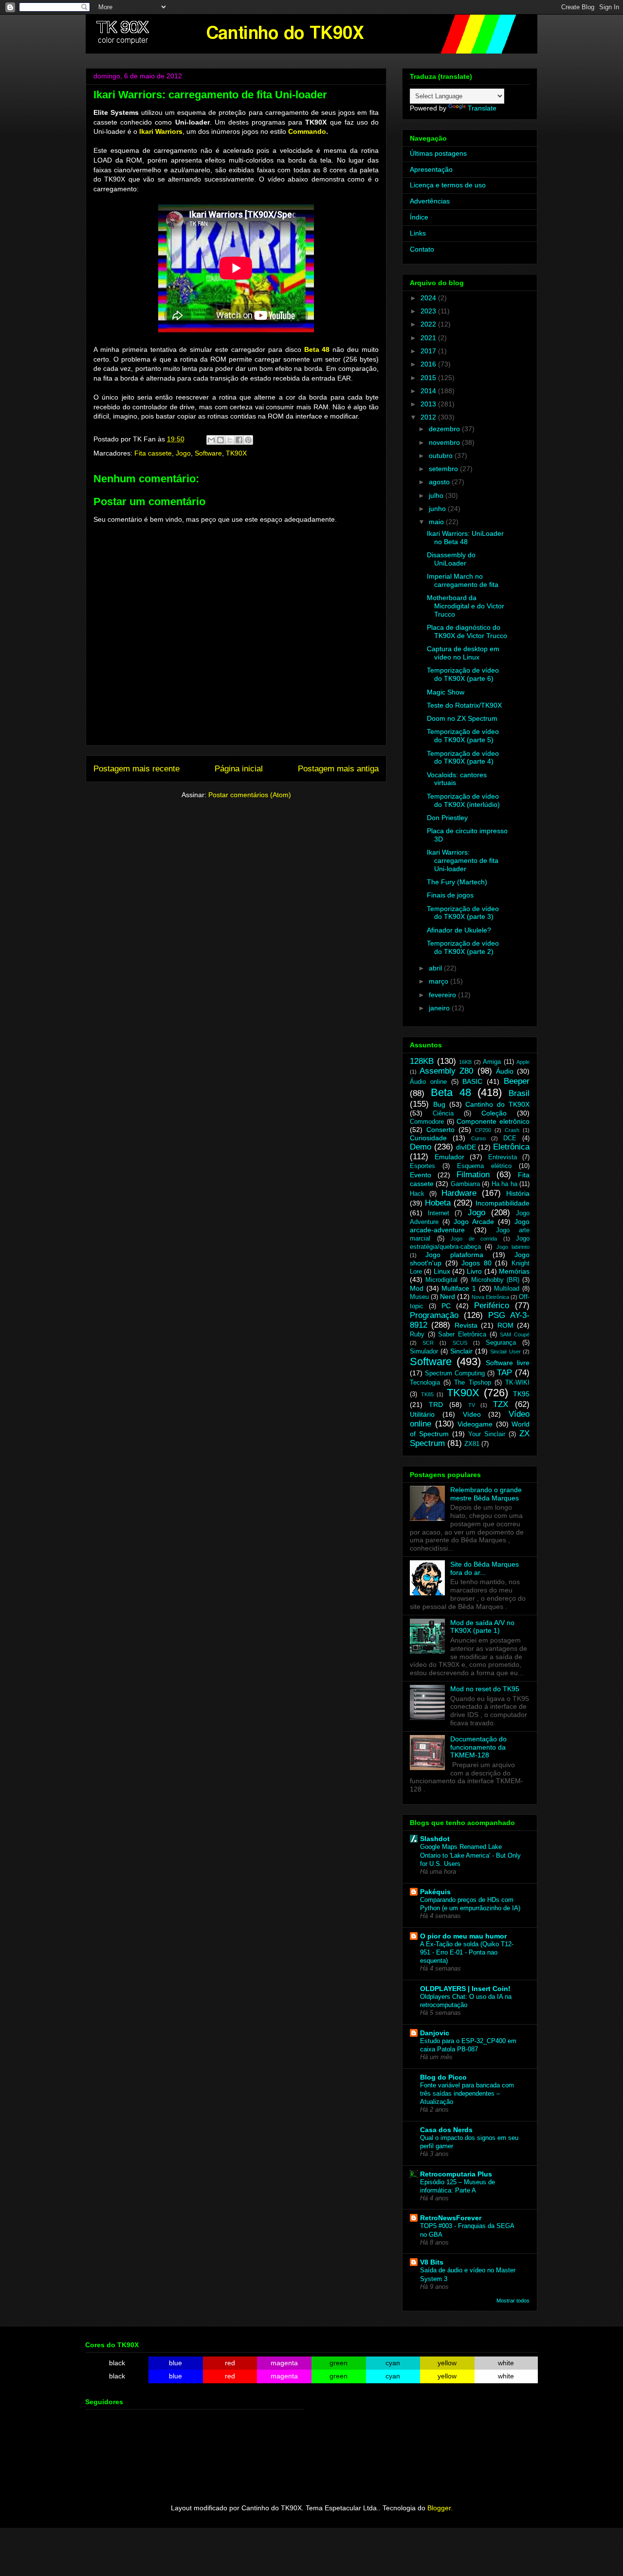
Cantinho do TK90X (497, 1104)
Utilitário (422, 1414)
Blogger (439, 2508)
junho (438, 509)
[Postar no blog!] (220, 440)
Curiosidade (428, 1138)
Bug (439, 1104)
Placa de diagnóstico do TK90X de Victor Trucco (467, 631)
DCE (510, 1138)
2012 (429, 417)
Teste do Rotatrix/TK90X (464, 705)
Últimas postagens (438, 153)
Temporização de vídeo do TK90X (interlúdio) (463, 800)
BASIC (472, 1081)
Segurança (501, 1343)
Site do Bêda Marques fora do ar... (485, 1568)
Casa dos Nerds (446, 2130)
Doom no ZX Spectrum (462, 718)
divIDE (466, 1147)
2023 (429, 311)
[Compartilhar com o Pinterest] (248, 440)
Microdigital (441, 1280)
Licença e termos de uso (448, 185)
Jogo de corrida (474, 1239)
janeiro (440, 1008)
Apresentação (431, 169)
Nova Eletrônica (490, 1297)
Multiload (507, 1289)
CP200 (483, 1130)
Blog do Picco (443, 2077)
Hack (417, 1194)
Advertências (430, 201)
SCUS (460, 1343)
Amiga (492, 1062)
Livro (474, 1271)
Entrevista (503, 1157)
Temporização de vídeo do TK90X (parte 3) (463, 913)
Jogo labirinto (513, 1247)
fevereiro (443, 995)
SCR (428, 1343)
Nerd (448, 1297)
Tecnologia (425, 1383)
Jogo (183, 453)
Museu (419, 1297)
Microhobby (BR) (495, 1280)
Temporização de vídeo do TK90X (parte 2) (463, 947)
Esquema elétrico (484, 1166)
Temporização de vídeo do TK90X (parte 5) (463, 736)
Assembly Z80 (446, 1071)
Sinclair (461, 1351)
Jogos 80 (476, 1263)
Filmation (473, 1175)
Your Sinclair (487, 1434)
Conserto (440, 1130)
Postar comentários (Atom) (250, 795)
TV (472, 1405)
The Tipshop (472, 1383)
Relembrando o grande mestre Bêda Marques (486, 1494)
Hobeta (438, 1203)
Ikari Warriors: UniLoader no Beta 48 (465, 538)
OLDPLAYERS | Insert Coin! (465, 1989)
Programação (434, 1315)
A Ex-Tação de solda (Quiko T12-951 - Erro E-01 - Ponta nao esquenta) (467, 1953)
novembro (445, 442)
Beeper (517, 1081)
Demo (421, 1147)
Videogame (475, 1424)
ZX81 (472, 1444)
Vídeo (472, 1414)
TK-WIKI (517, 1383)
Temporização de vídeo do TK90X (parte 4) (463, 758)
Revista (466, 1325)
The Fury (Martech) (457, 882)
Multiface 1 (459, 1288)
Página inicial (239, 769)
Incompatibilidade (503, 1203)
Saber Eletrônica (462, 1334)
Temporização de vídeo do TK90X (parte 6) (463, 674)
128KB (422, 1061)
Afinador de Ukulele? (459, 930)
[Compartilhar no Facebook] (239, 440)
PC (446, 1306)
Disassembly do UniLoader (451, 559)
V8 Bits (432, 2262)
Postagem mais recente (137, 769)
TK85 (427, 1394)
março (440, 981)
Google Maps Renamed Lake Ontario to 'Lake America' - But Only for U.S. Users (470, 1855)
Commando (307, 131)
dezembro (445, 429)
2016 (429, 364)
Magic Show (446, 692)
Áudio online (428, 1082)
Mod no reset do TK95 (485, 1689)
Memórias (514, 1271)
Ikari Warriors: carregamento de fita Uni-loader (463, 860)
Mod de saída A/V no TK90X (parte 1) (482, 1627)
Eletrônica (511, 1147)
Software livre (508, 1363)
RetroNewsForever (451, 2218)
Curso (478, 1138)
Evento (421, 1175)
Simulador (424, 1352)
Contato (422, 249)
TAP (504, 1373)
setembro (444, 469)
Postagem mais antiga (338, 769)
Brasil (519, 1093)
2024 (429, 298)
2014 (429, 391)
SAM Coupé (515, 1334)
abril (436, 968)
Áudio (505, 1071)
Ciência (443, 1114)
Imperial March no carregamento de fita (463, 580)
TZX (501, 1404)
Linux (442, 1271)
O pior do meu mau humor (463, 1936)
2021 (429, 338)
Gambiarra (465, 1184)
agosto (440, 482)
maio (437, 522)
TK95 (521, 1394)
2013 (429, 404)
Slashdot (435, 1839)
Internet (439, 1213)
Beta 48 (317, 349)
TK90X (236, 453)
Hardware (459, 1193)
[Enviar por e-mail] (211, 440)
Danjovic (435, 2033)
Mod (417, 1288)
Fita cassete (153, 453)
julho (437, 495)
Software (208, 453)
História (518, 1193)
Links (418, 233)
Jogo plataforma (454, 1255)
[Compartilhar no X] (230, 440)
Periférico (492, 1306)
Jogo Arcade (474, 1222)
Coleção (494, 1113)
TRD (436, 1405)
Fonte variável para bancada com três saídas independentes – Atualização (467, 2094)
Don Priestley (447, 818)
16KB (465, 1062)
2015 (429, 378)
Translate (482, 108)
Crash (512, 1130)
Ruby (417, 1334)
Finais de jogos (450, 895)
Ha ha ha (504, 1184)
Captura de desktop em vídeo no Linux (463, 653)
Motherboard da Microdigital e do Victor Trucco (466, 606)
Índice (419, 217)
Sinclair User (505, 1352)
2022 (429, 324)
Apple (523, 1062)
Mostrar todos (513, 2301)
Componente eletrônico (493, 1121)
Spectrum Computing (455, 1373)
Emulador (449, 1157)
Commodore (427, 1122)
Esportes (422, 1166)
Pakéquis (435, 1892)
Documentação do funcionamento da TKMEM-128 (478, 1747)
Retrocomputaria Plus (456, 2174)
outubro (442, 456)
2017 (429, 351)
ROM (505, 1325)
